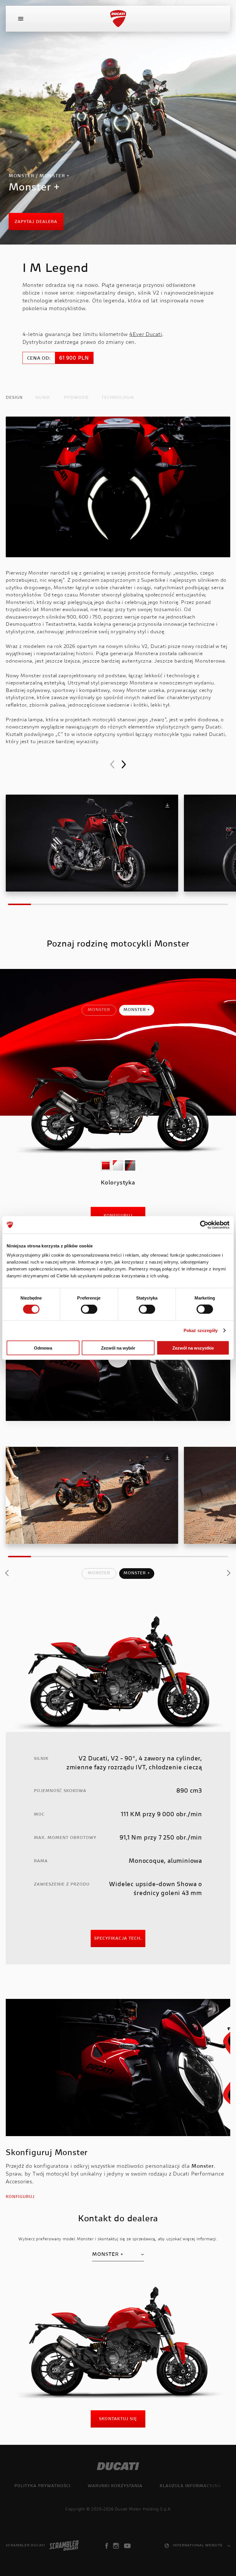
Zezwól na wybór (118, 1348)
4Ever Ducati (146, 335)
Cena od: (39, 358)
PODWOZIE (77, 398)
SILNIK (43, 398)
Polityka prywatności (42, 2486)
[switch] (89, 1309)
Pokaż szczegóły (201, 1330)
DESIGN (14, 398)
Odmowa (43, 1348)
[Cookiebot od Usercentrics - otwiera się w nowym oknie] (204, 1225)
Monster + (137, 1010)
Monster (99, 1010)
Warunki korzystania (115, 2486)
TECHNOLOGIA (118, 398)
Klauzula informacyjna (190, 2486)
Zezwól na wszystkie (193, 1348)
